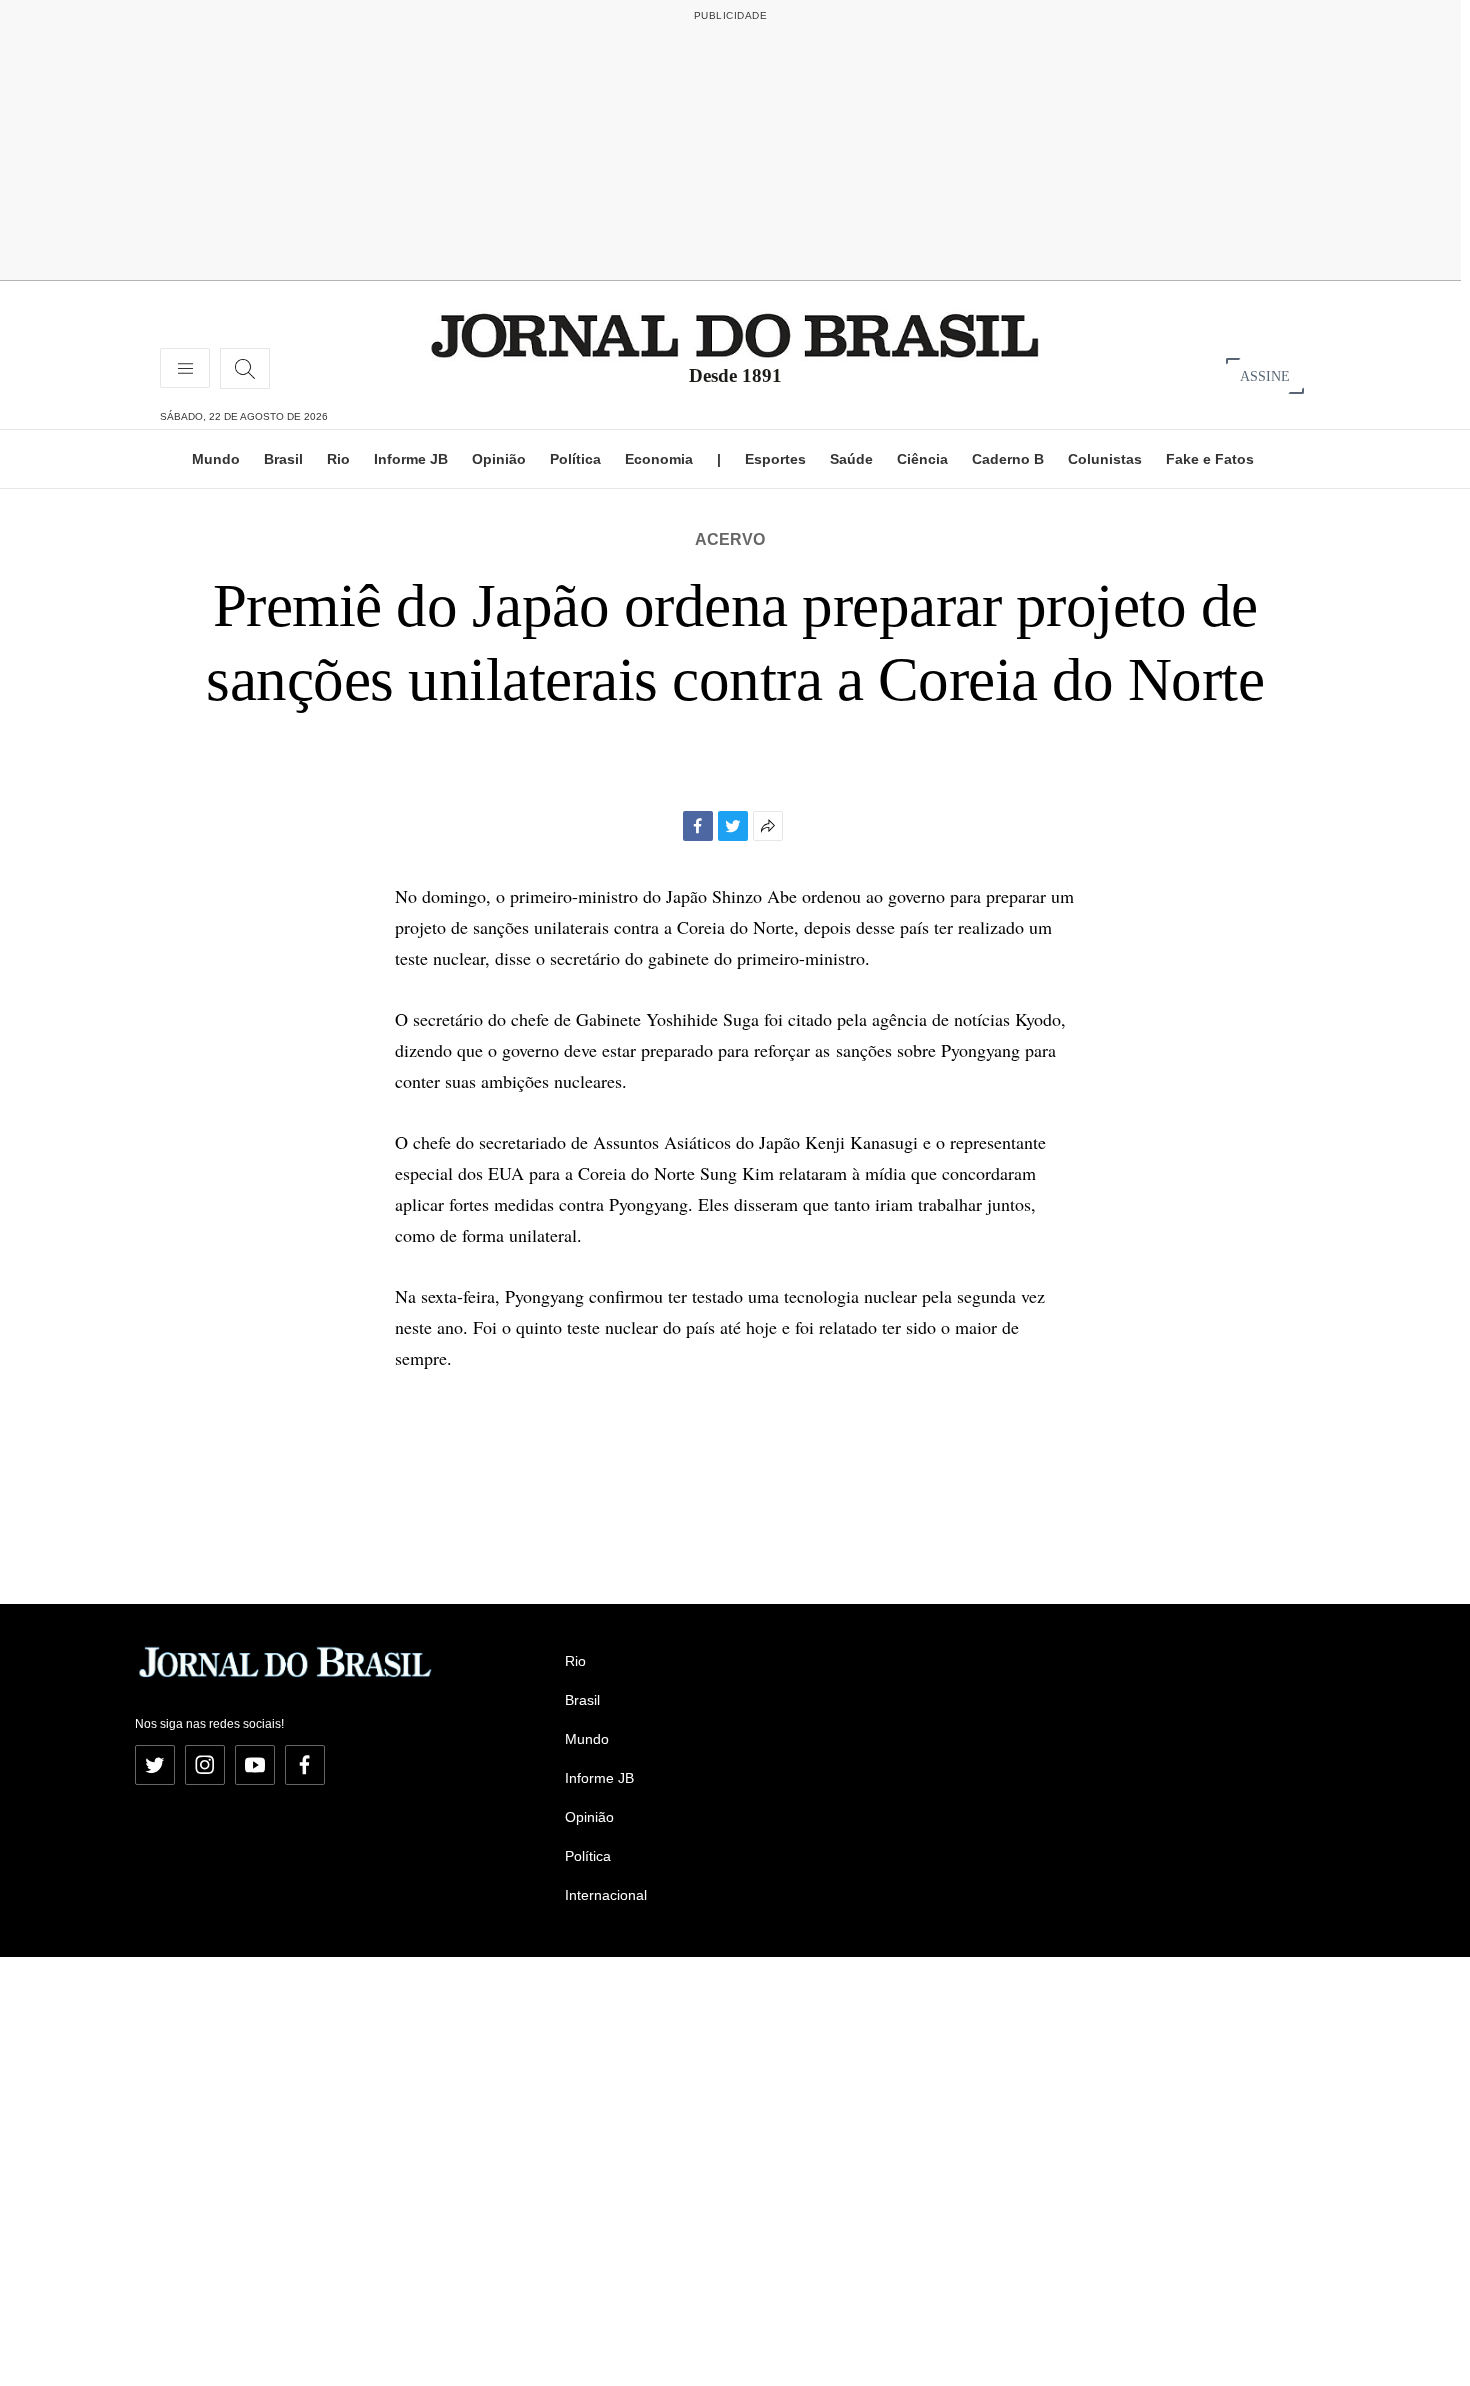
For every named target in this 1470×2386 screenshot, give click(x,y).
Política (575, 459)
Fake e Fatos (1210, 459)
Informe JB (411, 459)
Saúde (851, 459)
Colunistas (1105, 459)
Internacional (606, 1895)
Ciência (922, 459)
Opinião (499, 459)
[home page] (735, 334)
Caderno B (1008, 459)
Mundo (216, 459)
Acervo (730, 539)
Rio (338, 459)
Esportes (775, 459)
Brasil (283, 459)
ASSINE (1265, 375)
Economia (659, 459)
